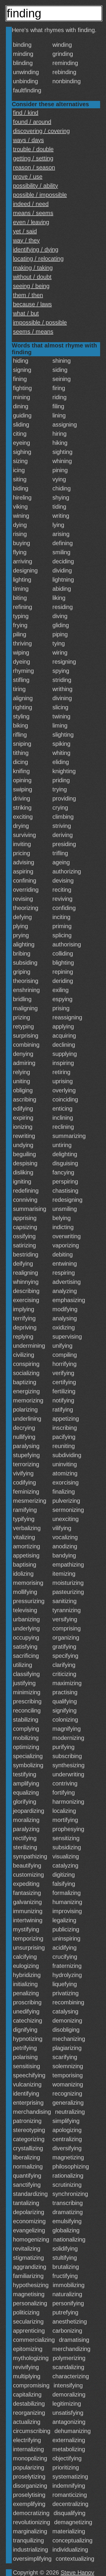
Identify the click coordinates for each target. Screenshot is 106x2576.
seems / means (33, 332)
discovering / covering (41, 131)
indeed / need (31, 204)
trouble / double (33, 149)
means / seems (33, 213)
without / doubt (32, 277)
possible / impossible (40, 195)
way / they (26, 240)
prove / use (28, 177)
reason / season (34, 167)
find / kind (26, 113)
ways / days (28, 140)
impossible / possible (40, 322)
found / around (32, 122)
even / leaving (31, 222)
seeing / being (31, 286)
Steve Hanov (77, 2572)
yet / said (25, 231)
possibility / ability (35, 186)
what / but (26, 313)
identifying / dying (36, 249)
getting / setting (33, 158)
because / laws (32, 304)
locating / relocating (38, 259)
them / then (28, 295)
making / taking (33, 268)
